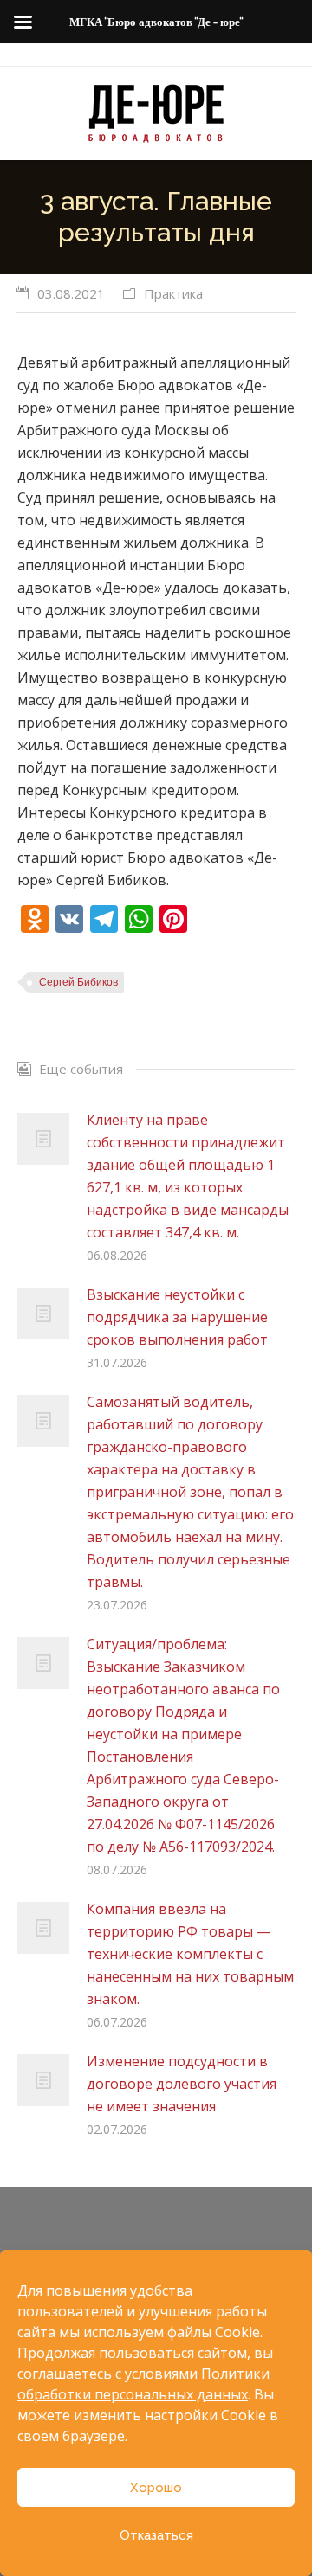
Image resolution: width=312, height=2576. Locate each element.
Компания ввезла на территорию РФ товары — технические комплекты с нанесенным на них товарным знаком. (190, 1954)
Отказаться (156, 2535)
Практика (173, 293)
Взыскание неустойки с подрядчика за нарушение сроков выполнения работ (177, 1317)
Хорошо (156, 2488)
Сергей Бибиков (78, 982)
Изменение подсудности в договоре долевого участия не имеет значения (182, 2084)
